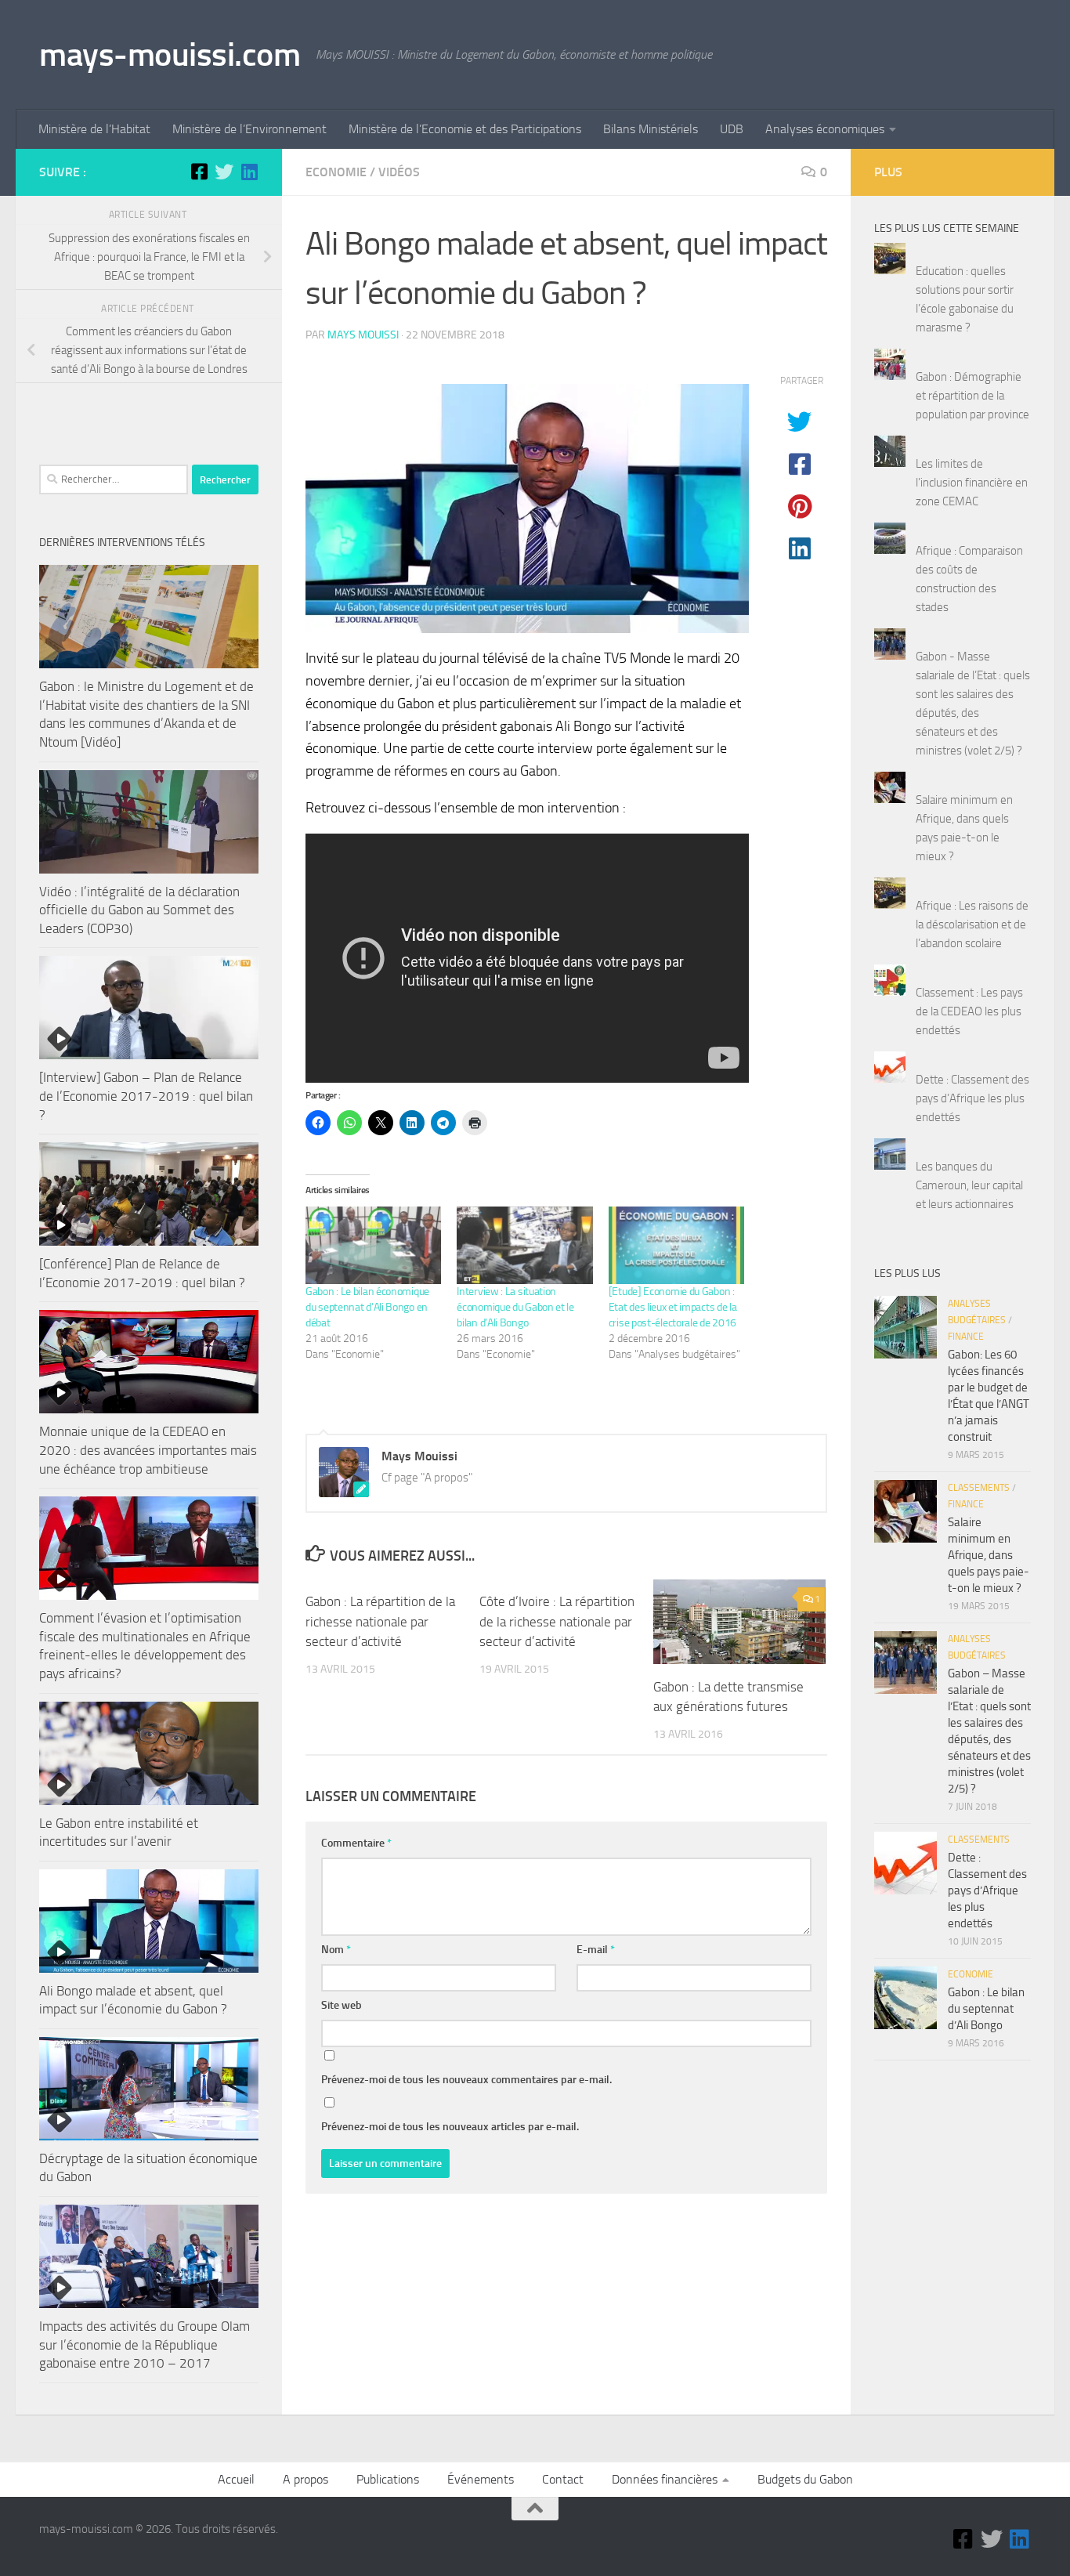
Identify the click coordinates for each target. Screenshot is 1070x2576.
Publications (388, 2479)
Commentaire (356, 1843)
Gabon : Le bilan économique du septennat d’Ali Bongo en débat (367, 1307)
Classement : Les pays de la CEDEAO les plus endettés (969, 1011)
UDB (732, 129)
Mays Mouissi (363, 335)
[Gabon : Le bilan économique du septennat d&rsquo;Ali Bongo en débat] (373, 1245)
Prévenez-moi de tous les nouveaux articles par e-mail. (450, 2127)
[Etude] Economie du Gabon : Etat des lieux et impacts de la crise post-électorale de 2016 (673, 1307)
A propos (305, 2479)
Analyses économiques (825, 129)
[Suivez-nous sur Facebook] (199, 172)
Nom (336, 1950)
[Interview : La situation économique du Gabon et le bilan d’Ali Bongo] (524, 1245)
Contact (563, 2479)
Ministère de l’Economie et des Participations (465, 129)
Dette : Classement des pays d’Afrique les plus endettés (972, 1098)
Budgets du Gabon (805, 2479)
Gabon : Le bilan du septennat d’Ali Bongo (986, 2009)
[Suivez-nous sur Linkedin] (249, 172)
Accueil (236, 2479)
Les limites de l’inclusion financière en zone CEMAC (972, 483)
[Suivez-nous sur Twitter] (224, 172)
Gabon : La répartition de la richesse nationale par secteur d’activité (380, 1621)
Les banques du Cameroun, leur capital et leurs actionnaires (969, 1185)
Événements (481, 2479)
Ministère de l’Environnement (249, 129)
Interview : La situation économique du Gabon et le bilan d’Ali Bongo (515, 1307)
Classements (979, 1488)
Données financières (665, 2479)
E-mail (596, 1950)
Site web (342, 2005)
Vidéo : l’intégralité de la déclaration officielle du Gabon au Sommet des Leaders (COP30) (139, 910)
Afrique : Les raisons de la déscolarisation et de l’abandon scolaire (972, 924)
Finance (966, 1337)
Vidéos (399, 172)
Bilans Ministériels (651, 129)
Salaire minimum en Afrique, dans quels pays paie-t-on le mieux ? (989, 1555)
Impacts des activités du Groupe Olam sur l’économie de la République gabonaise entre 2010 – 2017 (145, 2344)
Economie (336, 172)
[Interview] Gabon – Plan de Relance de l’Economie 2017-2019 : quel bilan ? (146, 1096)
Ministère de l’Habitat (94, 129)
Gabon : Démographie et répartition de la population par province (972, 396)
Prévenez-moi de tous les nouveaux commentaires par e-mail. (466, 2080)
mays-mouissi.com (170, 55)
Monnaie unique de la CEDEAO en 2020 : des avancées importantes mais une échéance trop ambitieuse (148, 1450)
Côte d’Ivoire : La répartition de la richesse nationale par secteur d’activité (557, 1621)
